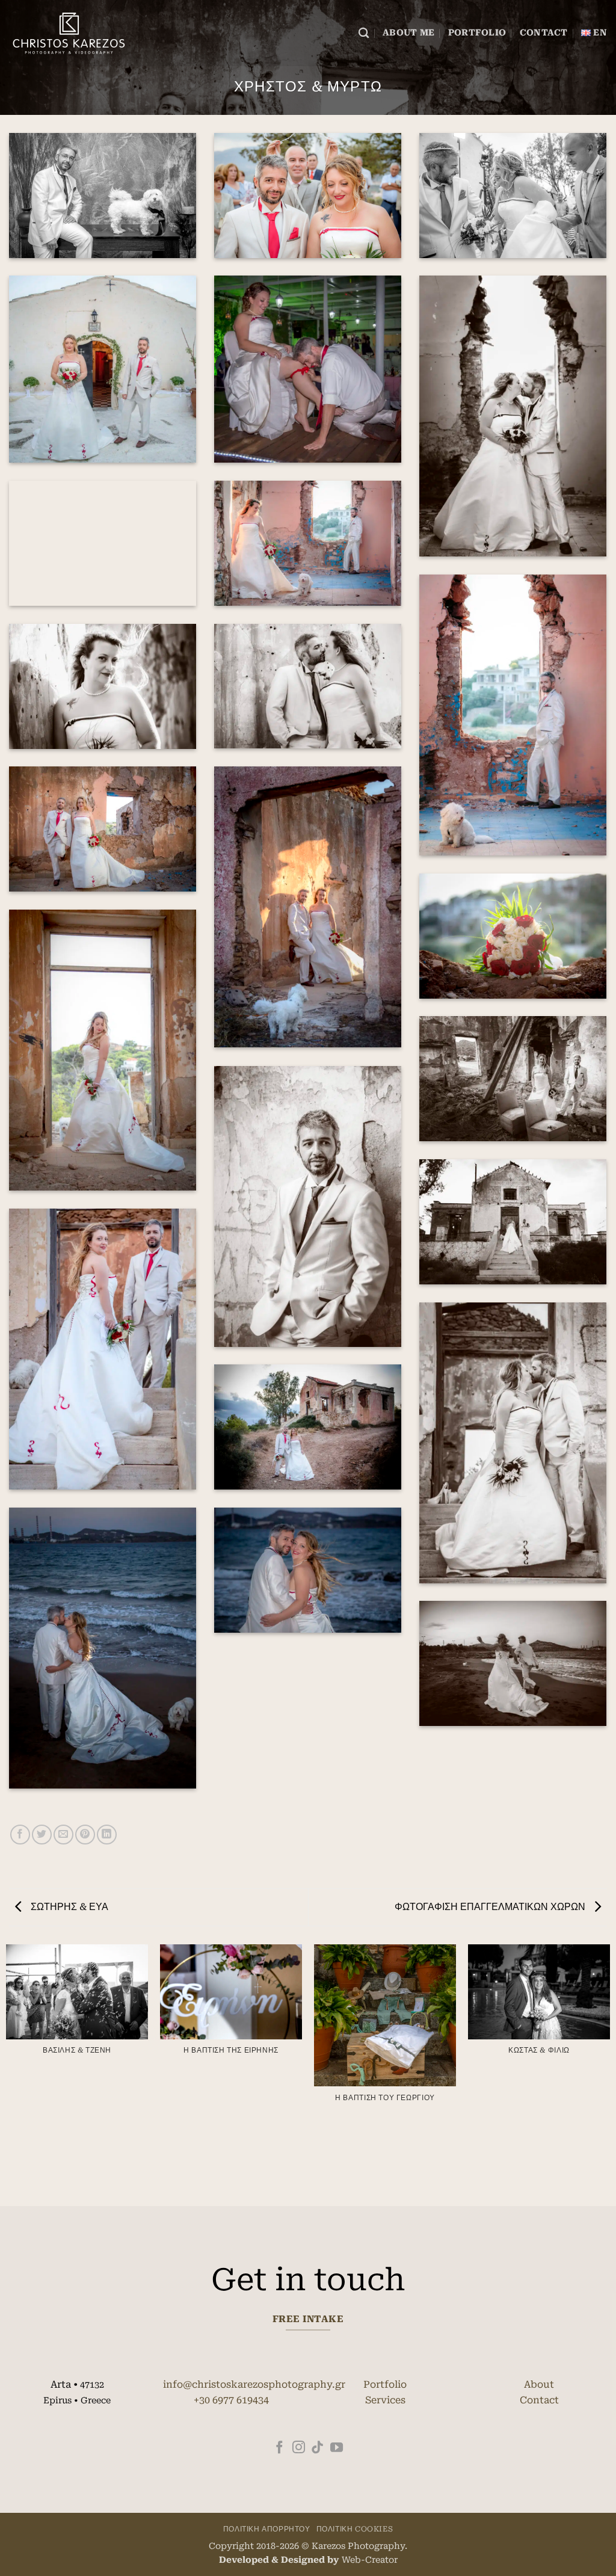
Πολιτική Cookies (355, 2529)
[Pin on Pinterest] (85, 1835)
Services (385, 2400)
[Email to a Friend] (63, 1835)
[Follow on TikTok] (317, 2448)
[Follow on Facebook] (279, 2448)
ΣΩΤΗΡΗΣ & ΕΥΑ (68, 1907)
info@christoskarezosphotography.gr (254, 2384)
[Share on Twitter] (42, 1835)
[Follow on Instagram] (299, 2448)
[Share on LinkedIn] (107, 1835)
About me (408, 33)
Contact (544, 33)
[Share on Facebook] (20, 1835)
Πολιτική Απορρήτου (267, 2529)
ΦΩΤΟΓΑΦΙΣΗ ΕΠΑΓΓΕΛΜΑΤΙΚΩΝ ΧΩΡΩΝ (491, 1907)
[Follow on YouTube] (337, 2448)
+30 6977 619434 (231, 2400)
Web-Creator (370, 2560)
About (539, 2384)
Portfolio (477, 33)
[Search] (364, 33)
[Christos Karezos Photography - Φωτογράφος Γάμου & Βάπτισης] (69, 33)
